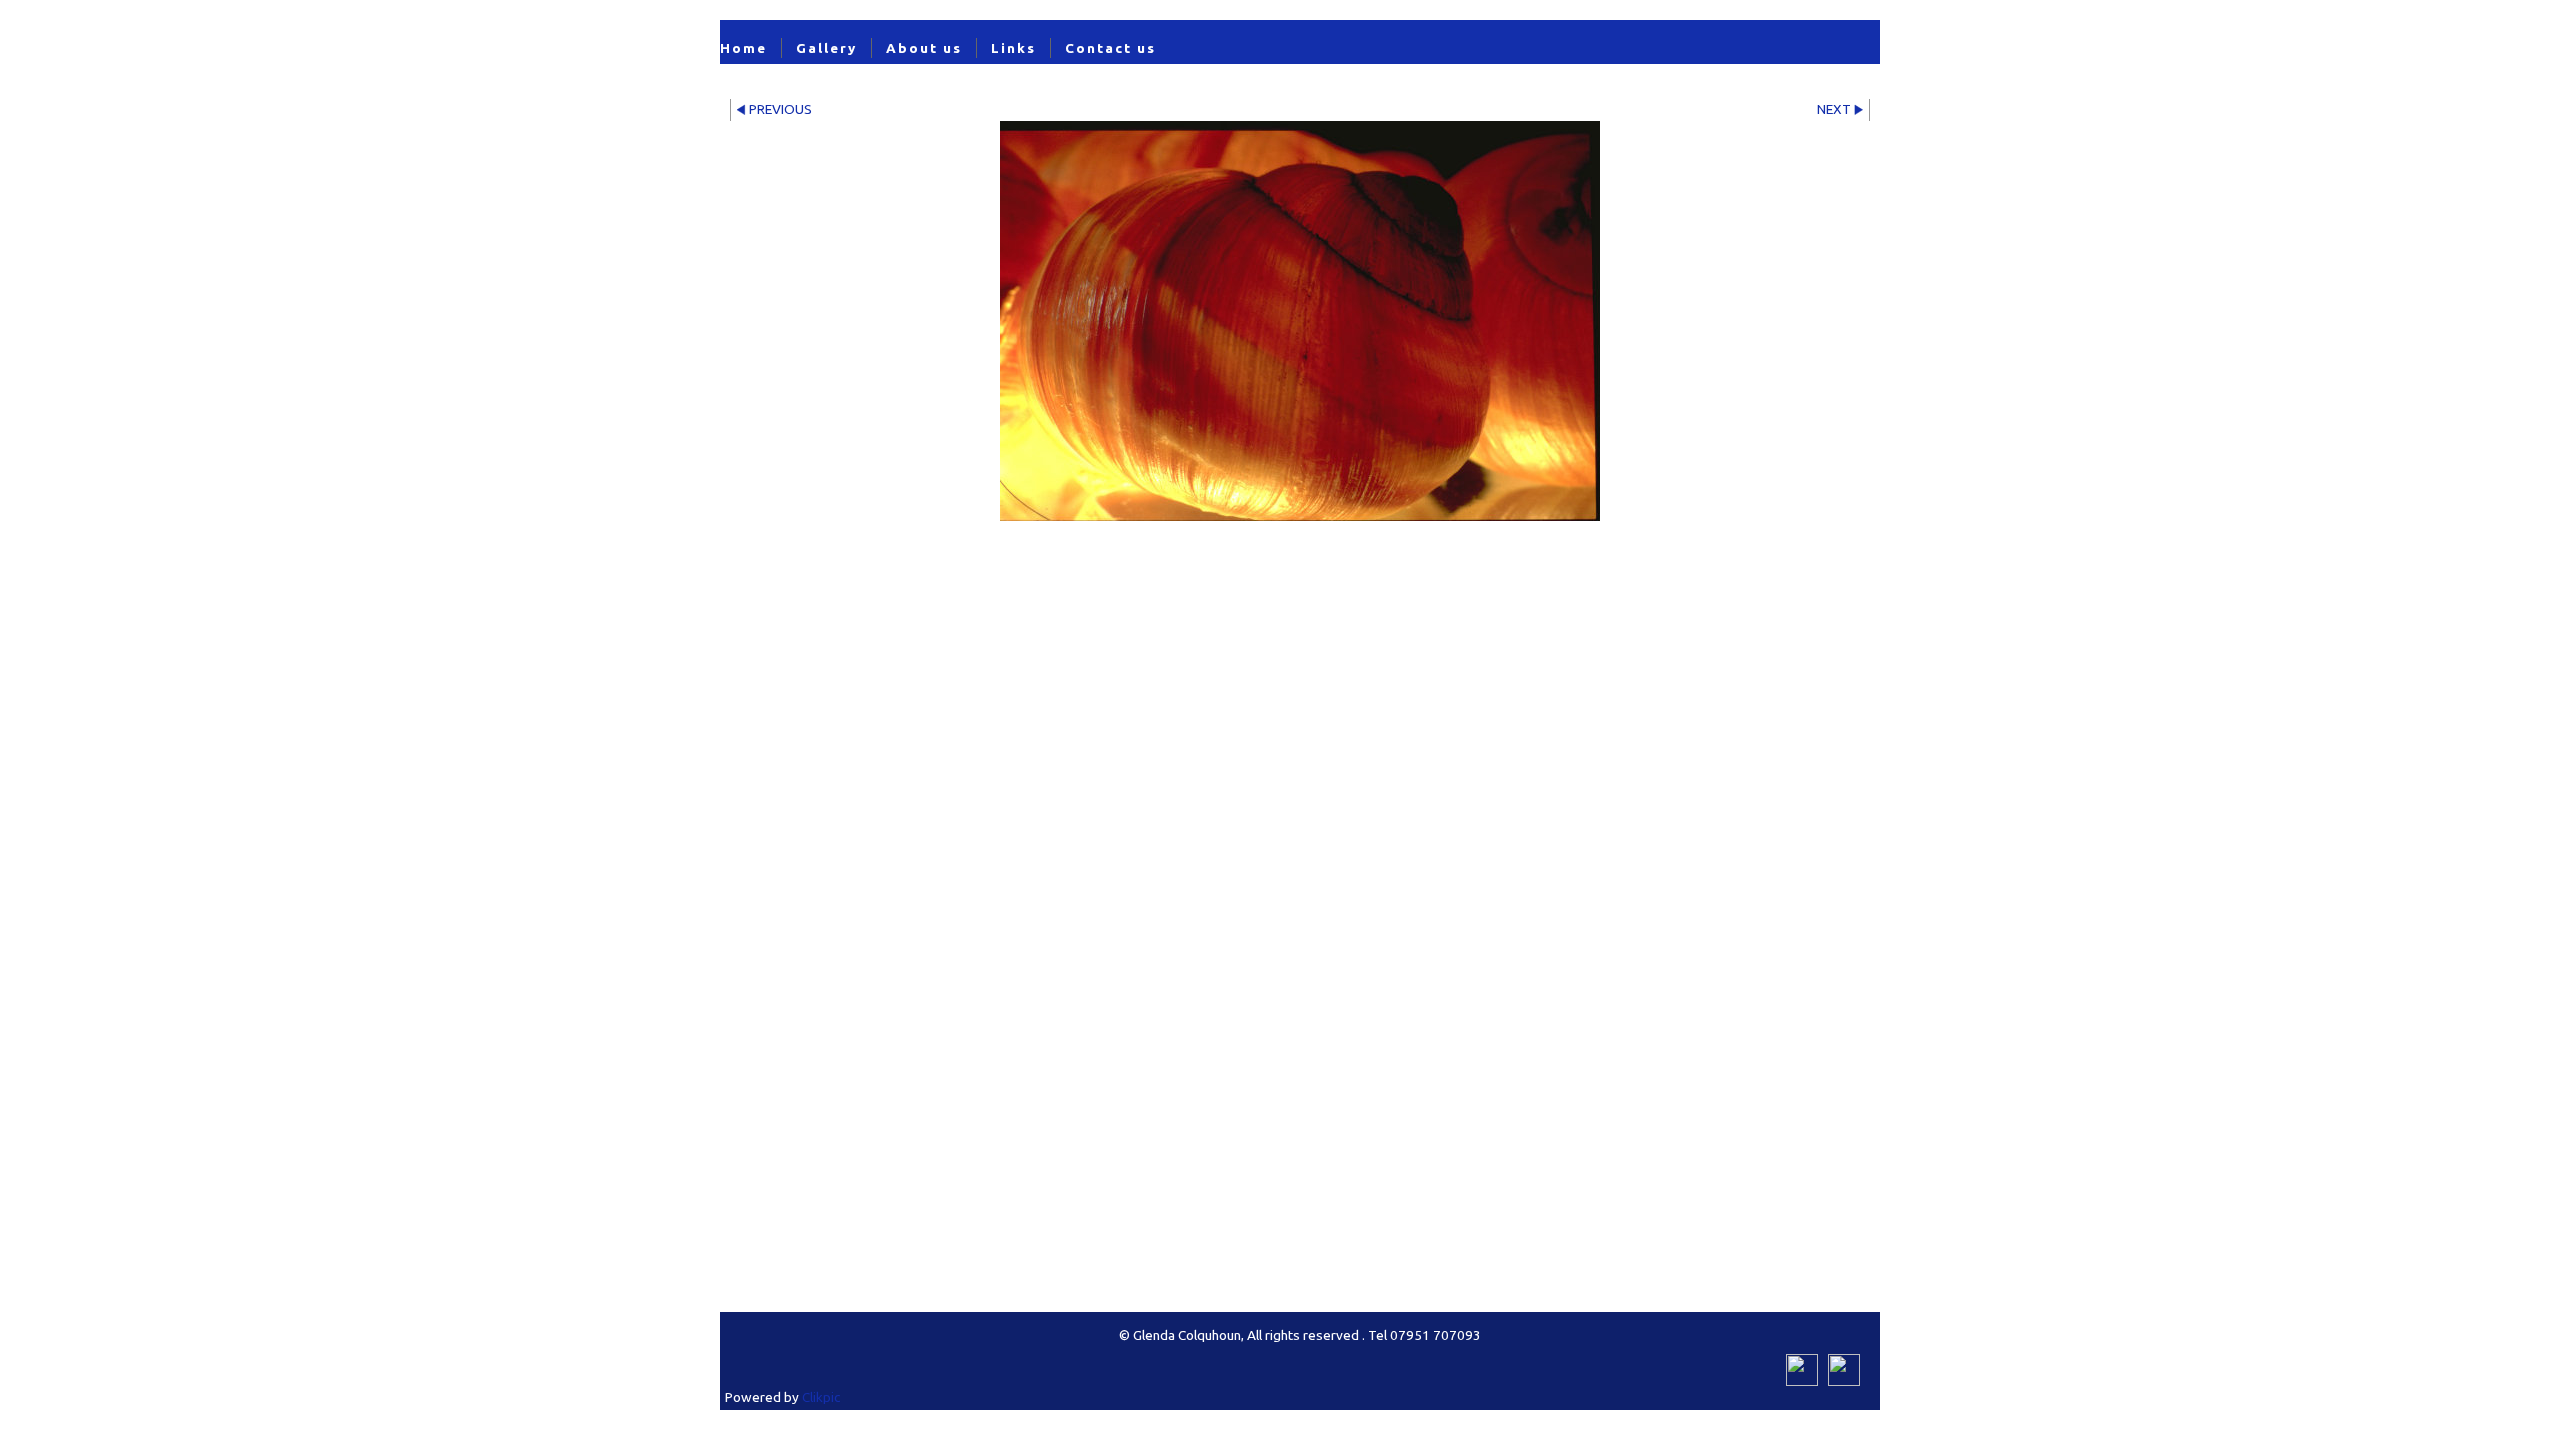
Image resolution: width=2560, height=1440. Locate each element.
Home (743, 48)
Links (1013, 48)
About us (924, 48)
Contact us (1110, 48)
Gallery (826, 48)
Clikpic (821, 1397)
